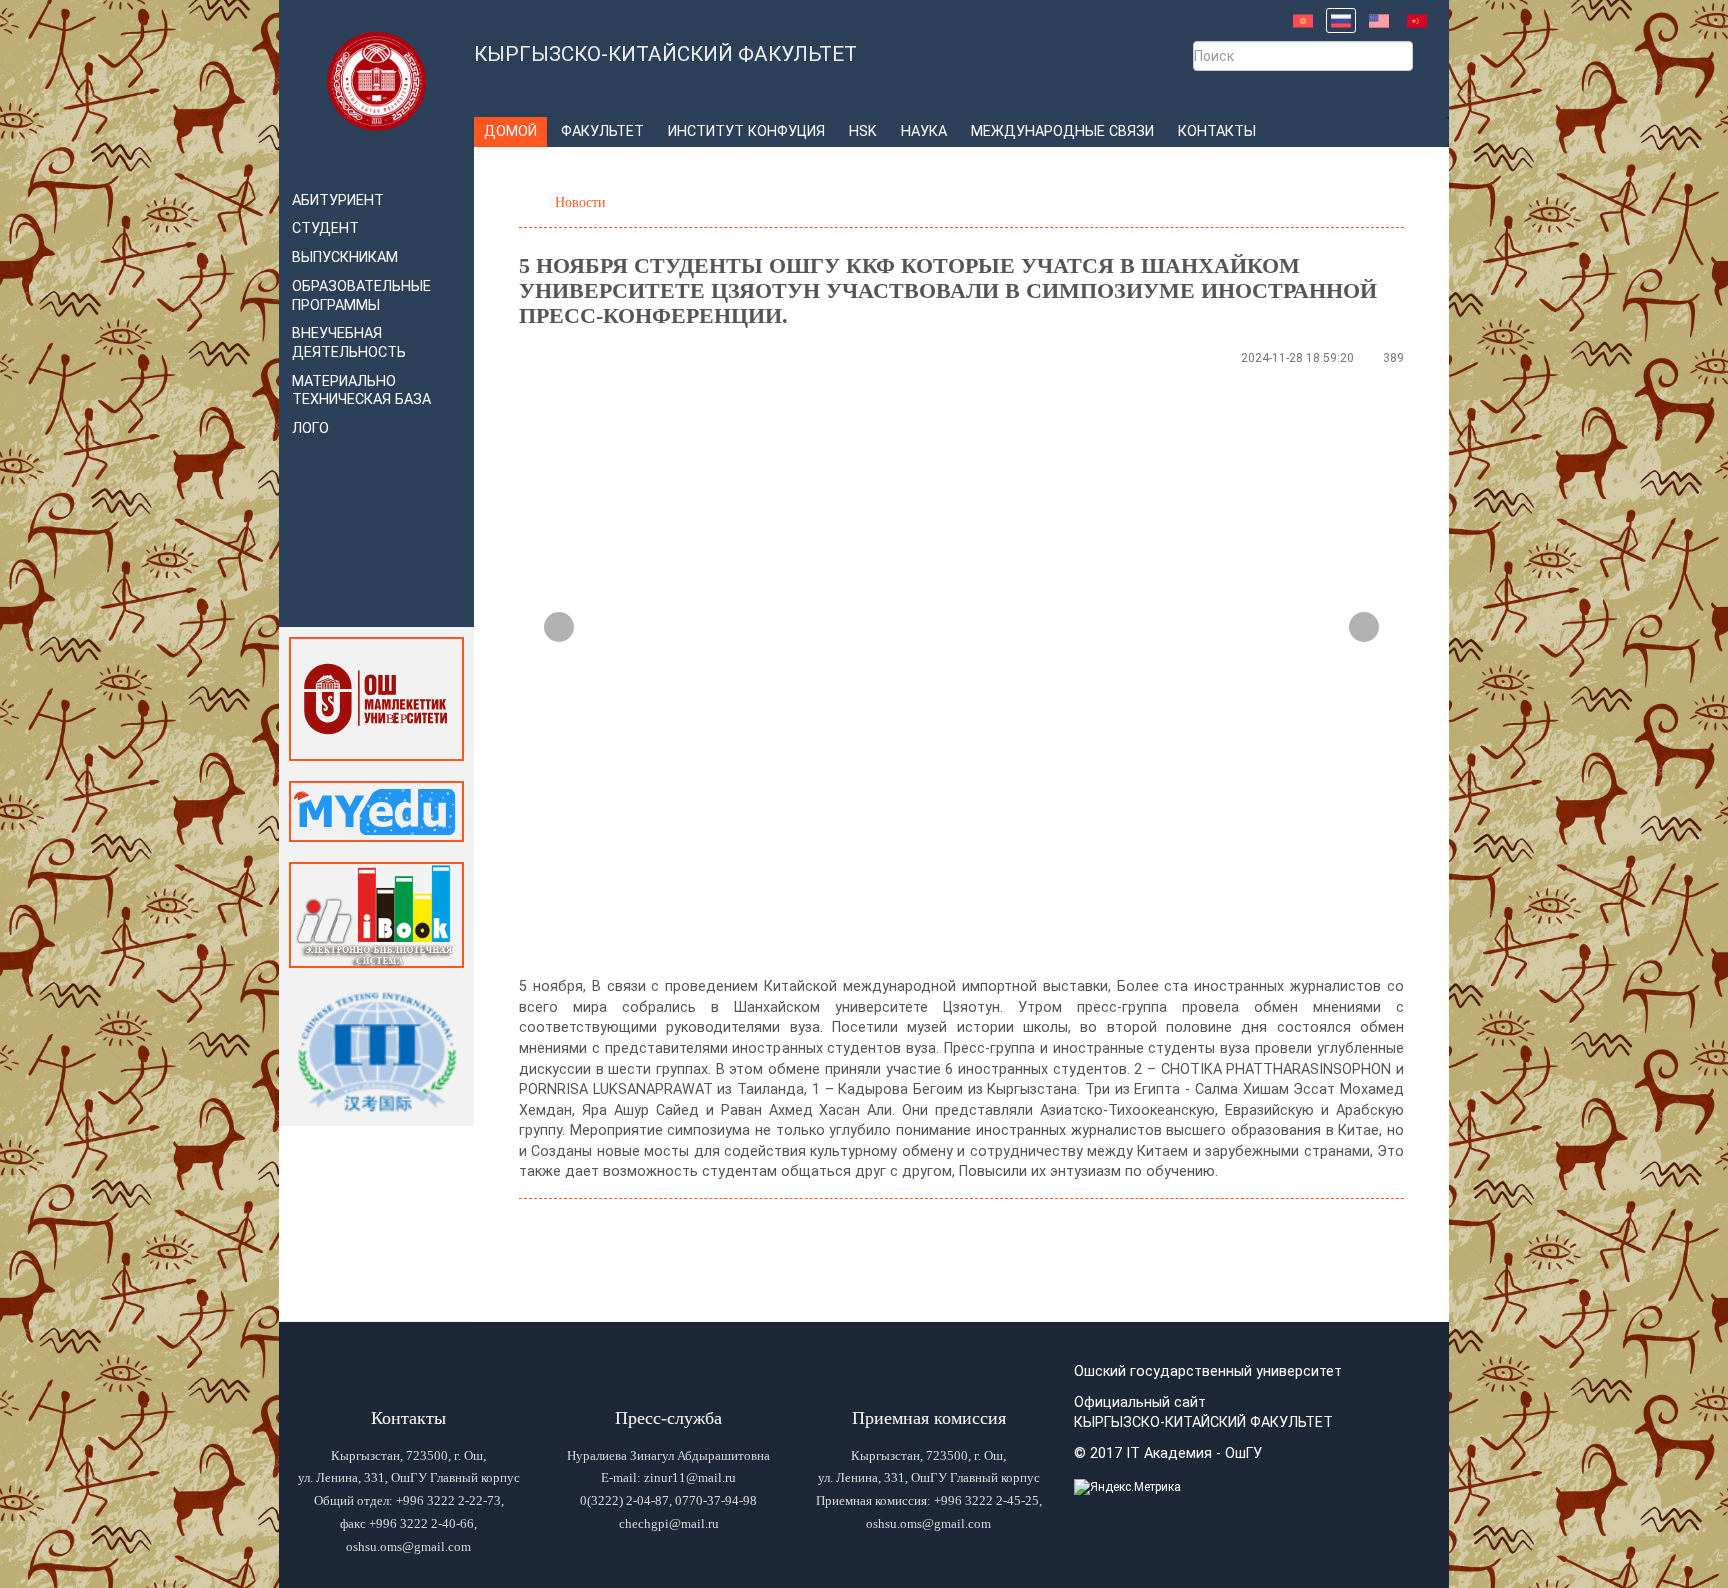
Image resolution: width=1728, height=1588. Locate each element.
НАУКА (924, 131)
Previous (559, 627)
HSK (863, 131)
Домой (510, 131)
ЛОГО (310, 428)
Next (1364, 627)
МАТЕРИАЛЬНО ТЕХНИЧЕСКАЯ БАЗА (361, 391)
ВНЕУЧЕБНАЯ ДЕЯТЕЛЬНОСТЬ (349, 343)
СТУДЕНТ (325, 228)
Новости (580, 202)
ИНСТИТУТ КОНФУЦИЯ (746, 131)
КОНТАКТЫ (1217, 131)
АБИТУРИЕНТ (338, 200)
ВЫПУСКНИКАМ (345, 257)
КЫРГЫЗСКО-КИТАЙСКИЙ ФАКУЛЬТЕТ (665, 54)
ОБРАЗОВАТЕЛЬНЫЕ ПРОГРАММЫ (361, 296)
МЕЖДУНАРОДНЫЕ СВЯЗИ (1062, 131)
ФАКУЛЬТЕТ (602, 131)
